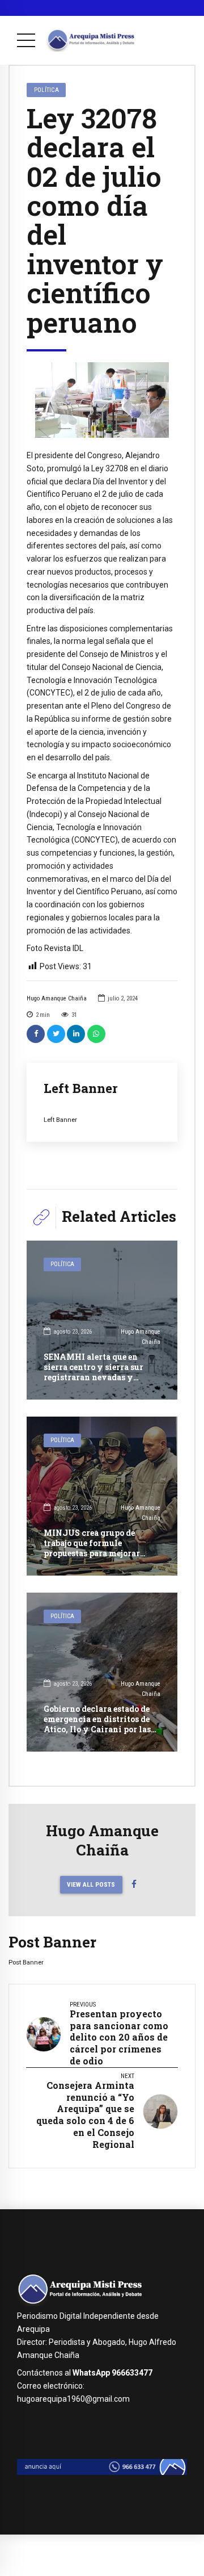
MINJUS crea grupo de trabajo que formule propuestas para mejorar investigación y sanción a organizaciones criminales (98, 1553)
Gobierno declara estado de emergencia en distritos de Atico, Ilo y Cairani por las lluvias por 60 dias (97, 1724)
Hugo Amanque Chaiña (57, 998)
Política (46, 90)
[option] (102, 400)
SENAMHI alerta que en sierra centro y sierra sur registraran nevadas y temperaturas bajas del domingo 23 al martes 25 (93, 1377)
